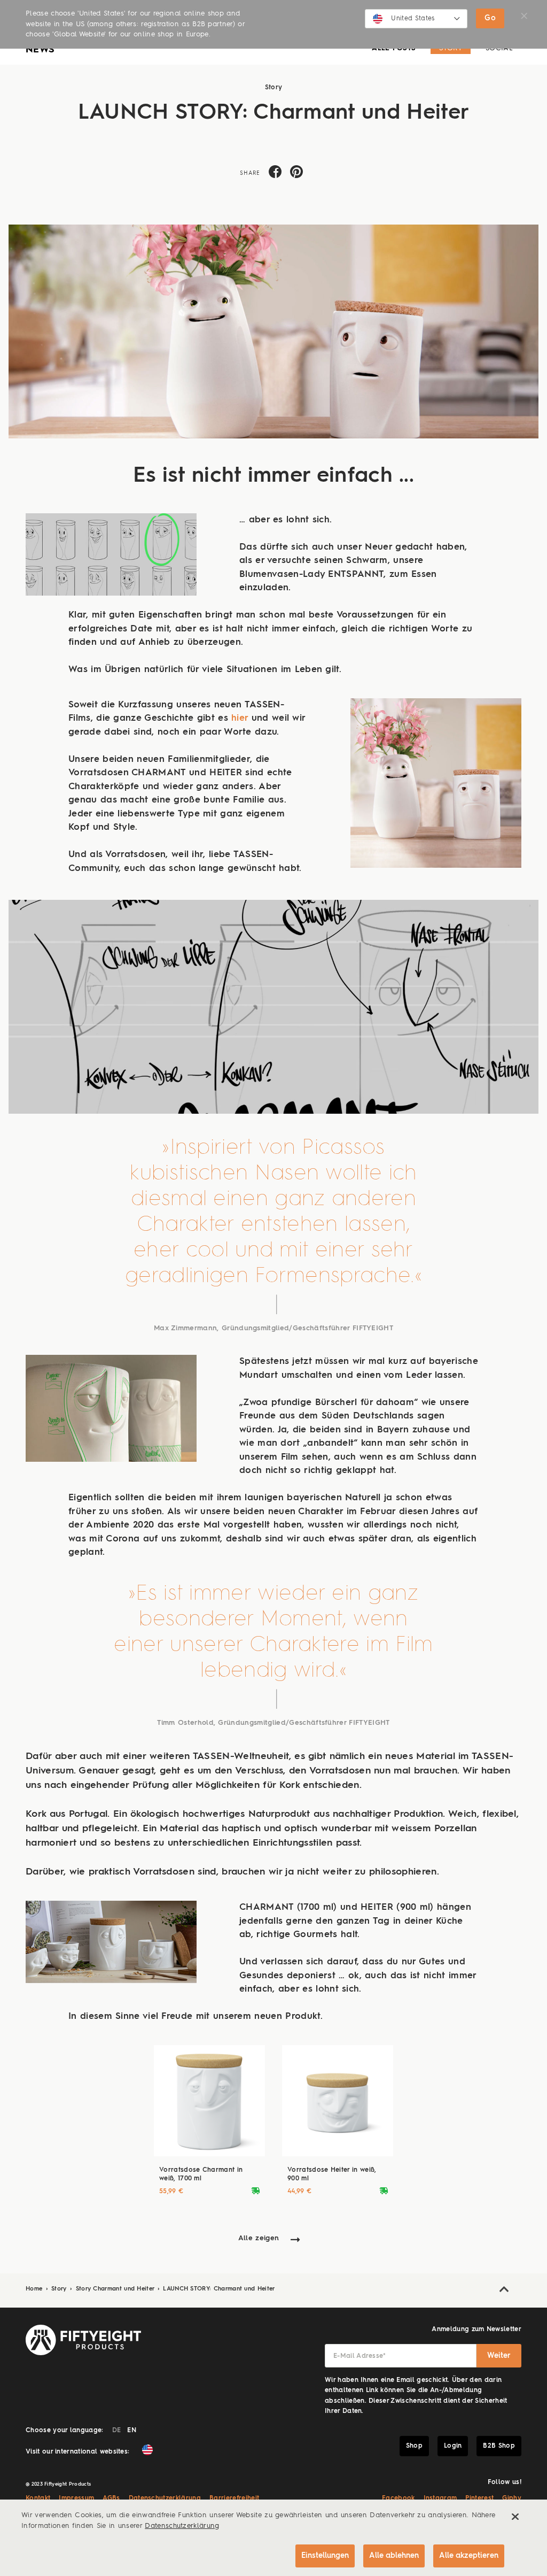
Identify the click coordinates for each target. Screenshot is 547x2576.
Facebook (398, 2498)
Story (451, 48)
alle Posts (394, 48)
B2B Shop (499, 2446)
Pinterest (479, 2498)
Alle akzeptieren (469, 2556)
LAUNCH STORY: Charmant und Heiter (219, 2289)
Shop (414, 2446)
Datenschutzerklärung (165, 2498)
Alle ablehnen (394, 2556)
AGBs (111, 2498)
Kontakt (38, 2498)
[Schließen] (515, 2517)
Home (35, 2289)
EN (132, 2431)
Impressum (76, 2498)
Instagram (440, 2498)
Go (490, 18)
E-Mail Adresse (360, 2356)
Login (453, 2446)
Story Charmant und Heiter (116, 2289)
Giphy (512, 2498)
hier (240, 718)
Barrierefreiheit (234, 2498)
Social (499, 48)
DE (117, 2431)
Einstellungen (325, 2556)
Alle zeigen (259, 2238)
